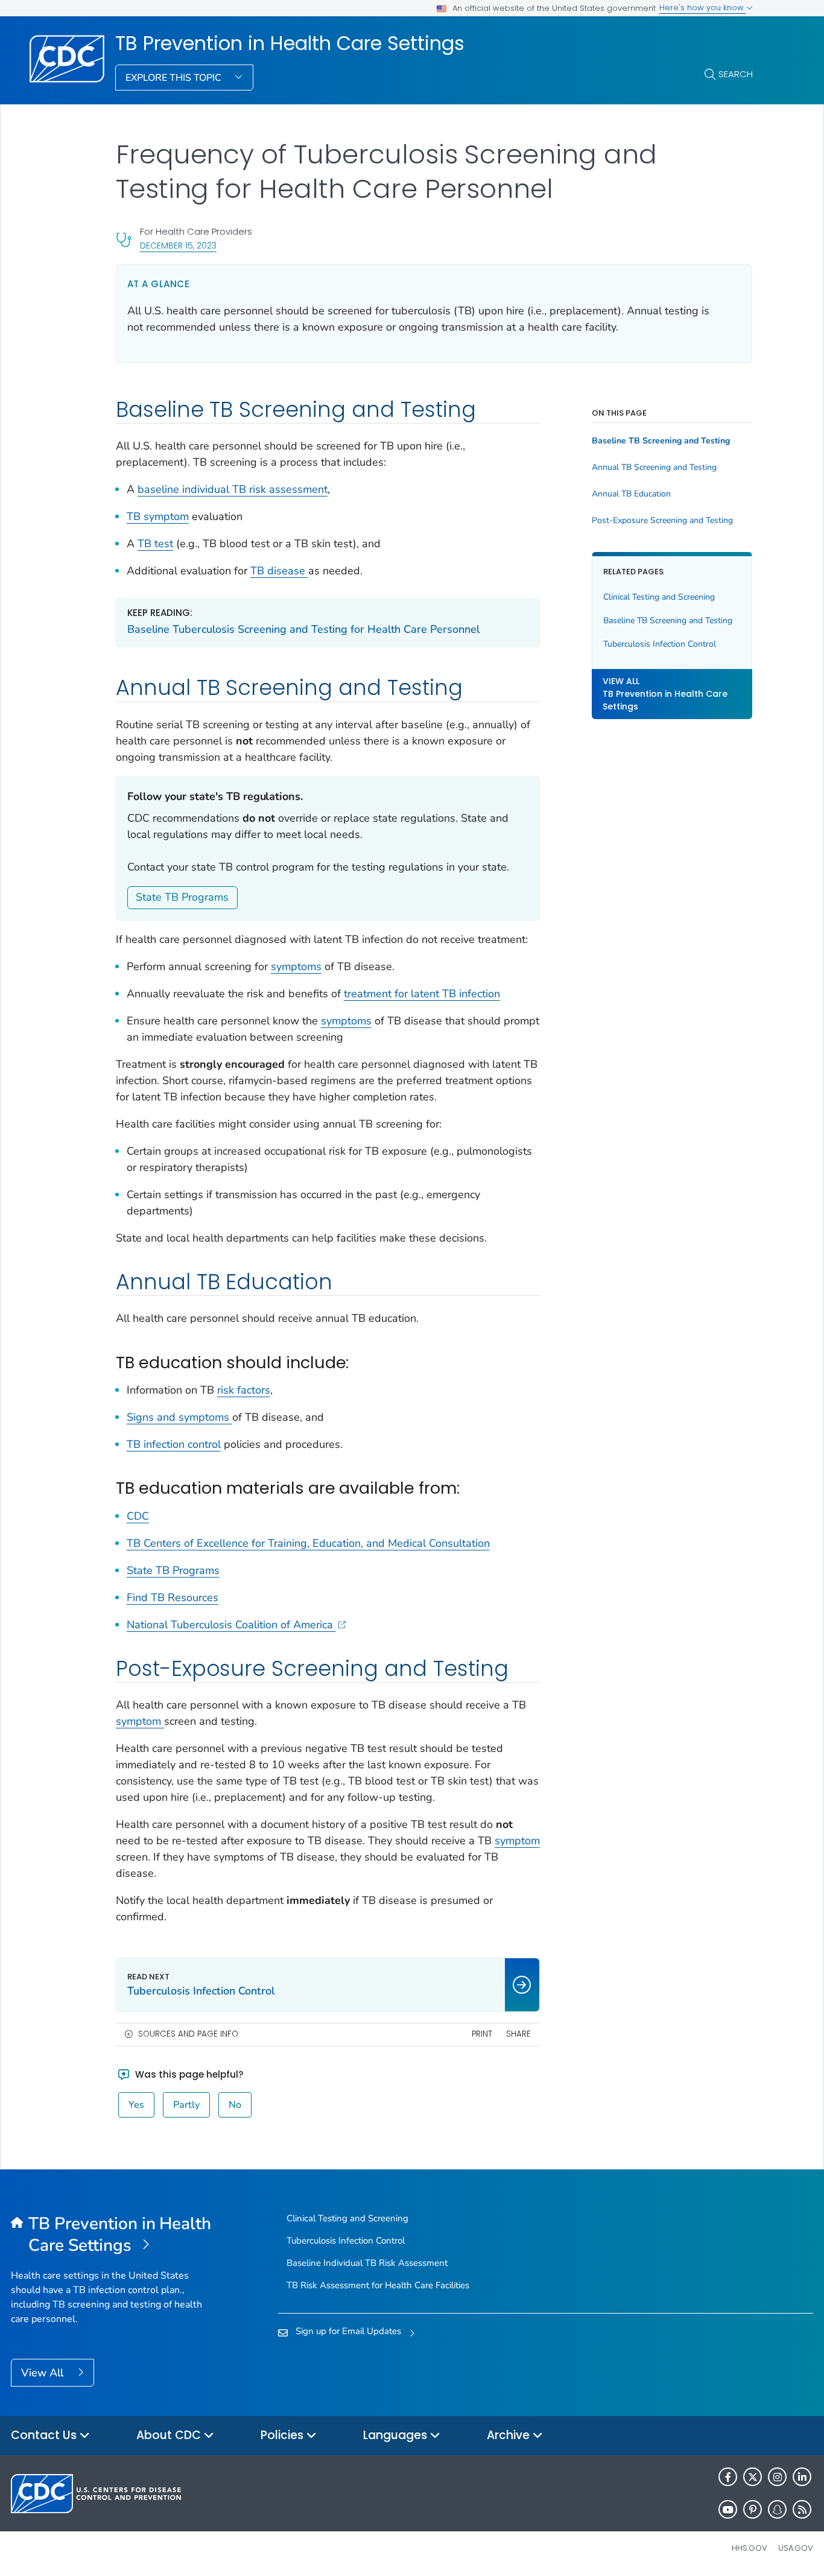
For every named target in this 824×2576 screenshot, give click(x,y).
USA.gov (796, 2548)
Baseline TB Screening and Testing (661, 441)
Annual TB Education (631, 494)
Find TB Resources (173, 1597)
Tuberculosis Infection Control (660, 644)
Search (736, 74)
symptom (140, 1721)
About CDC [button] (170, 2435)
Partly (186, 2105)
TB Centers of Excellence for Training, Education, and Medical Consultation (308, 1543)
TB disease (279, 571)
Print (482, 2034)
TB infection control (174, 1444)
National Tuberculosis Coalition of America (231, 1625)
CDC (138, 1516)
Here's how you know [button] (703, 8)
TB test (155, 544)
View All (44, 2373)
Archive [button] (510, 2435)
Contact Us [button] (45, 2435)
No (235, 2105)
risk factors (244, 1390)
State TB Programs (182, 897)
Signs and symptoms (179, 1417)
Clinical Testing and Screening (659, 597)
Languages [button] (397, 2435)
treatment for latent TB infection (422, 994)
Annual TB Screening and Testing (654, 468)
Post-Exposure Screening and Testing (662, 521)
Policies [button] (284, 2435)
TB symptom (158, 516)
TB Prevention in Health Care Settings (290, 43)
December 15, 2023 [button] (178, 245)
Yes (136, 2105)
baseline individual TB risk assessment (233, 489)
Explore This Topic (175, 78)
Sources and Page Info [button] (188, 2034)
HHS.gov (750, 2548)
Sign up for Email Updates (348, 2331)
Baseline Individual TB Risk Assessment (367, 2263)
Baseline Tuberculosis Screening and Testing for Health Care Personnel (303, 629)
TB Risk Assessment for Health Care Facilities (378, 2285)
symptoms (296, 966)
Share (518, 2034)
